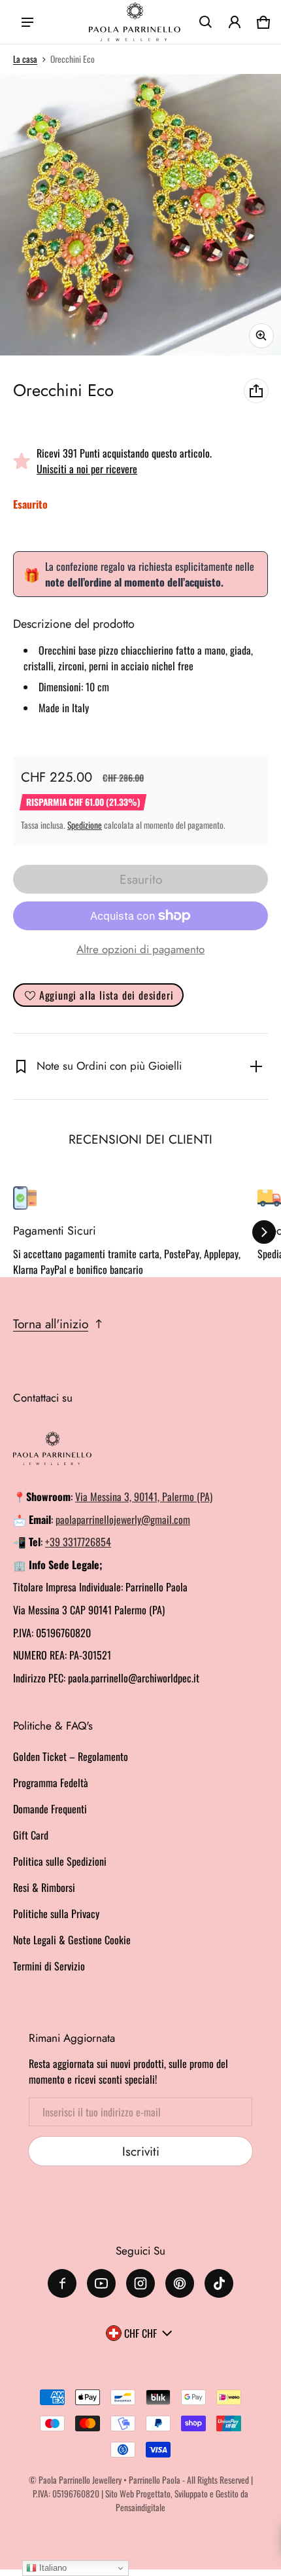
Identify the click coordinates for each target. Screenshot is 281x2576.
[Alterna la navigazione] (27, 22)
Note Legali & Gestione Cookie (72, 1940)
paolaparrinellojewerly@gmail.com (123, 1519)
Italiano (52, 2568)
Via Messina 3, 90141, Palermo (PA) (144, 1497)
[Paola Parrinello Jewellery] (135, 22)
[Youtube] (101, 2283)
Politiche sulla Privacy (56, 1914)
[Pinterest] (180, 2283)
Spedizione (85, 825)
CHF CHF (140, 2333)
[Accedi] (235, 22)
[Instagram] (140, 2283)
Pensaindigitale (140, 2507)
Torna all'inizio (51, 1324)
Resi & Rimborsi (44, 1887)
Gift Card (31, 1835)
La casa (25, 59)
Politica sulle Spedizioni (60, 1861)
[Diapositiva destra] (264, 1232)
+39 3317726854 (78, 1542)
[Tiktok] (219, 2283)
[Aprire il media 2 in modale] (140, 215)
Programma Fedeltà (51, 1783)
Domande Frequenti (50, 1809)
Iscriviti (141, 2151)
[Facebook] (62, 2283)
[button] (206, 22)
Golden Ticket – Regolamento (71, 1756)
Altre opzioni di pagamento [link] (140, 949)
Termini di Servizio (49, 1966)
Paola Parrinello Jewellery (80, 2480)
